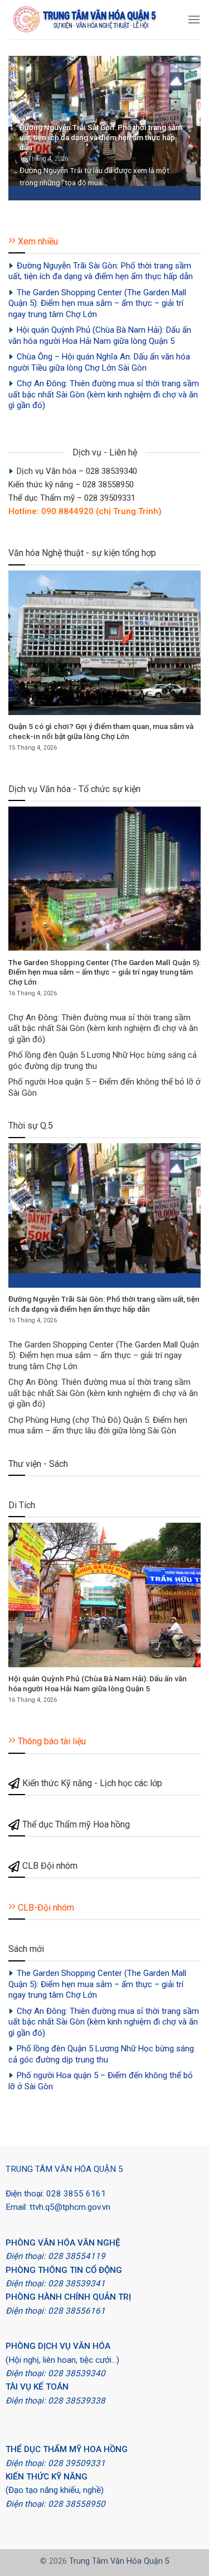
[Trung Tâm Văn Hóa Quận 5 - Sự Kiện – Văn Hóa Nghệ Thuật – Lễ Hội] (94, 20)
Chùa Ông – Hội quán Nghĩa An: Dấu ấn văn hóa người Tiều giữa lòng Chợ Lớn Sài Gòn (99, 362)
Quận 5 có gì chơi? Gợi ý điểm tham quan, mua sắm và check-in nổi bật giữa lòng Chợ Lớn (101, 731)
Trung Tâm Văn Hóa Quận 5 (119, 2561)
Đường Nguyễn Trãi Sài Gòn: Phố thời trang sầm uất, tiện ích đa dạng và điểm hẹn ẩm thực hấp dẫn (101, 137)
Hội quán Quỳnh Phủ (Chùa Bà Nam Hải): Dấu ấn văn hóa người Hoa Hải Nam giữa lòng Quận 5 (100, 335)
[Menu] (194, 19)
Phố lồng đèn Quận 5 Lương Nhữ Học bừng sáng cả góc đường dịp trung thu (103, 1061)
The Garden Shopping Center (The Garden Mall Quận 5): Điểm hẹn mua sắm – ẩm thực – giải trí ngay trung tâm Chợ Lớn (97, 303)
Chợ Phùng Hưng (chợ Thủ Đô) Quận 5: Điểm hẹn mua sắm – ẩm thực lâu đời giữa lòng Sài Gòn (98, 1426)
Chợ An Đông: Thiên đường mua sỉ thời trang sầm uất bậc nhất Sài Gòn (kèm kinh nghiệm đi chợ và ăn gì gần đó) (104, 394)
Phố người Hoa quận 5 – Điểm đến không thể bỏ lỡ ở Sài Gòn (104, 1087)
